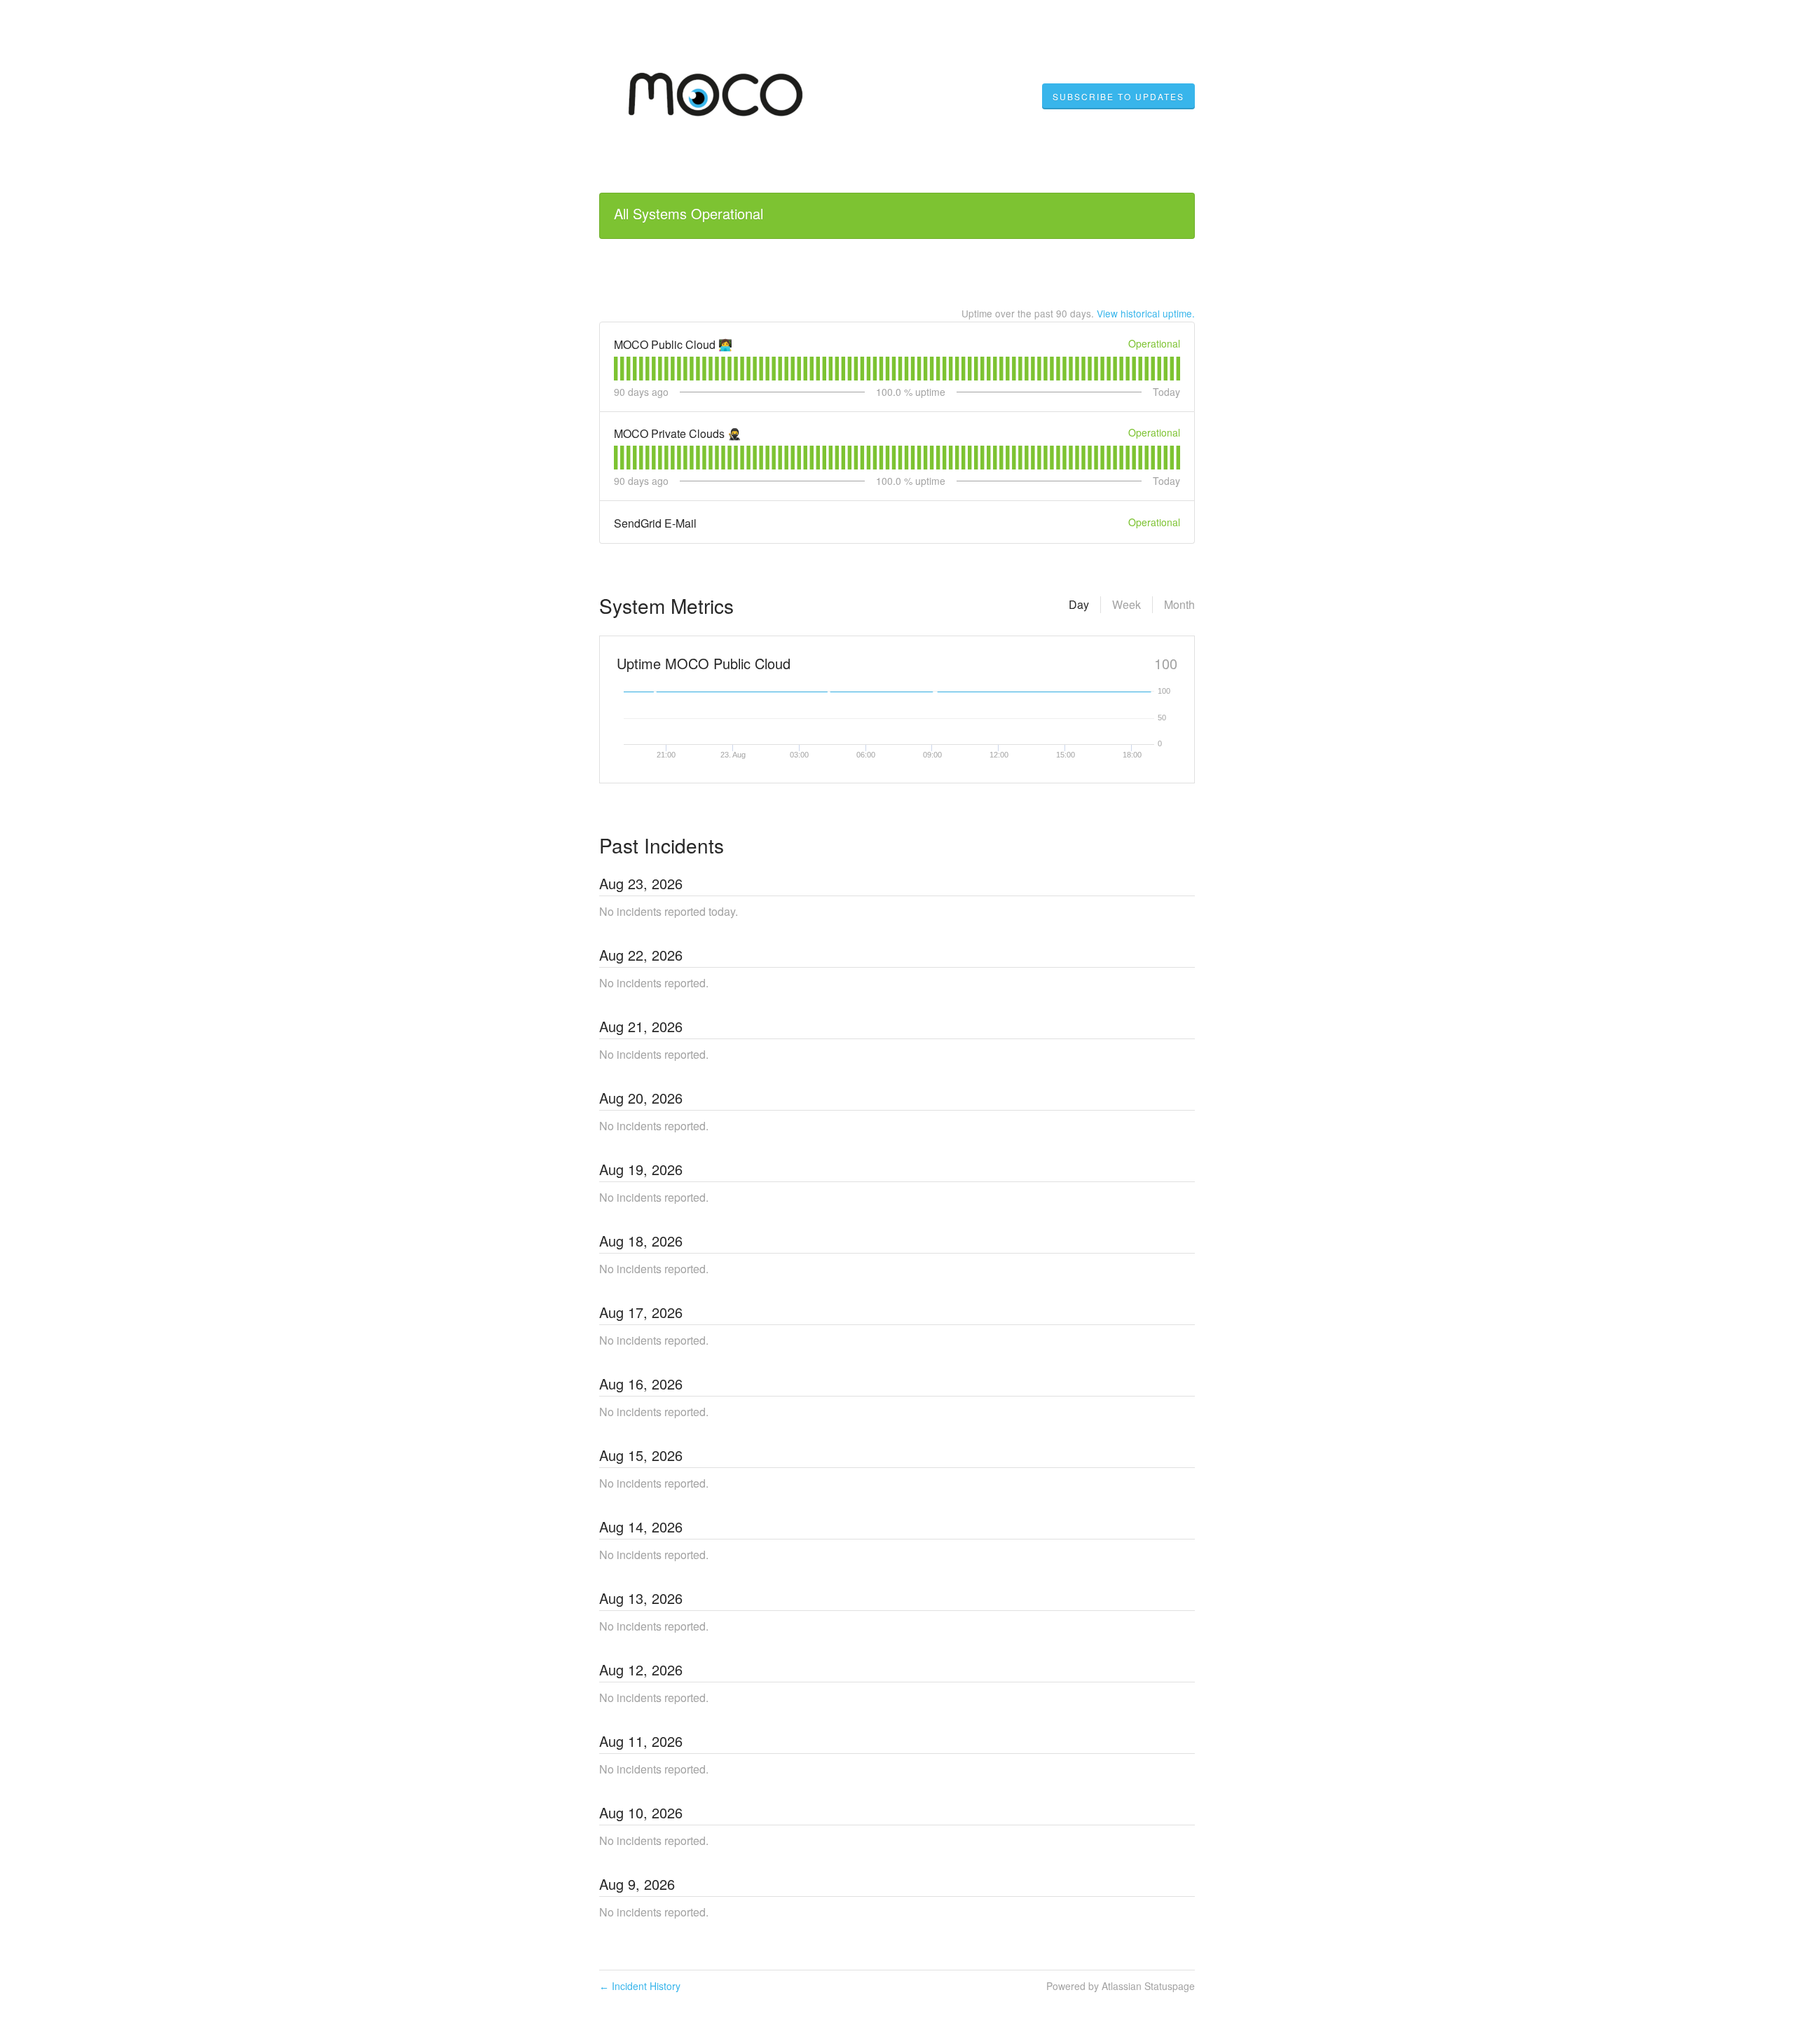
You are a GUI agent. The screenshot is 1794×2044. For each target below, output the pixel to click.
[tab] (616, 369)
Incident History (640, 1986)
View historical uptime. (1146, 313)
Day (1079, 604)
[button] (1118, 97)
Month (1179, 604)
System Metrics (666, 605)
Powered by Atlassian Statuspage (1121, 1986)
